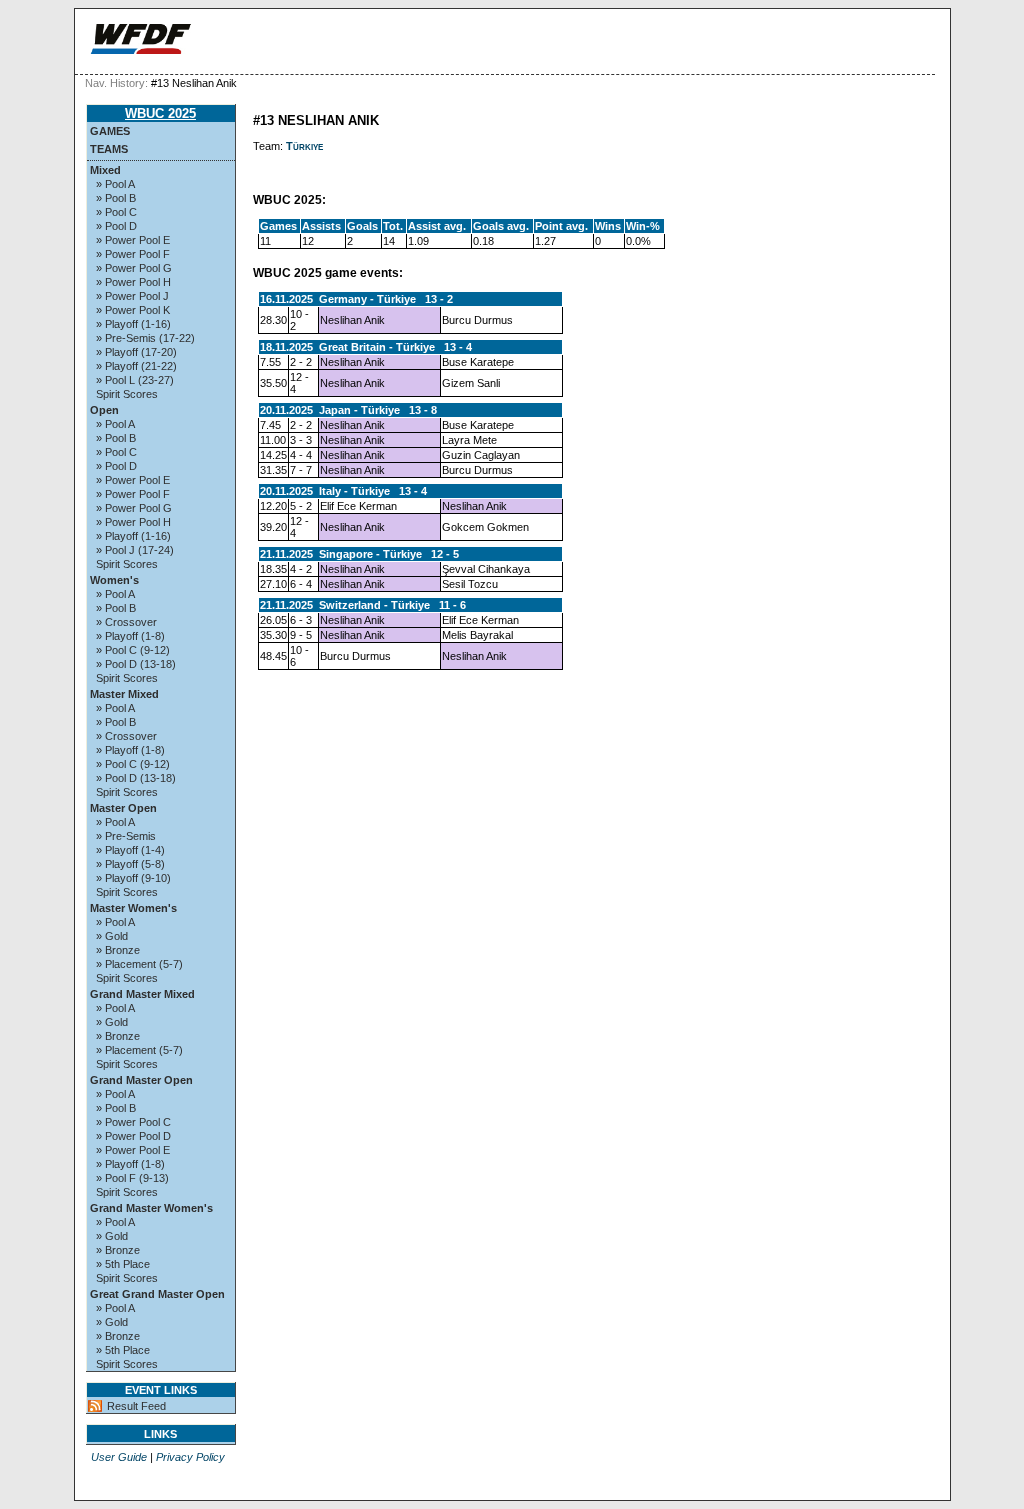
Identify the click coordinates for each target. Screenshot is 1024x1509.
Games (110, 131)
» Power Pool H (133, 282)
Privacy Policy (190, 1457)
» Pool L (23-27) (135, 380)
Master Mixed (124, 694)
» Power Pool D (133, 1136)
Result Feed (136, 1406)
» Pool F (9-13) (132, 1178)
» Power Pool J (132, 296)
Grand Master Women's (151, 1208)
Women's (114, 580)
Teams (109, 149)
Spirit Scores (127, 394)
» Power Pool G (134, 268)
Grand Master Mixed (142, 994)
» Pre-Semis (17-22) (145, 338)
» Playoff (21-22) (136, 366)
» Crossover (126, 622)
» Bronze (118, 950)
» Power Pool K (133, 310)
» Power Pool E (133, 240)
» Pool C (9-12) (133, 650)
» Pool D (116, 226)
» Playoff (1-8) (130, 636)
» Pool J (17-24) (135, 550)
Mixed (105, 170)
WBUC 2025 (160, 113)
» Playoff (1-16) (133, 324)
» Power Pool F (133, 254)
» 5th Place (123, 1264)
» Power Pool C (133, 1122)
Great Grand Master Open (157, 1294)
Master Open (123, 808)
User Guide (119, 1457)
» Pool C (116, 212)
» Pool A (115, 184)
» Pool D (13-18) (136, 664)
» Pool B (116, 198)
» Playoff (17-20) (136, 352)
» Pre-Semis (126, 836)
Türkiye (304, 146)
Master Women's (133, 908)
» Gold (112, 936)
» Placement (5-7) (139, 964)
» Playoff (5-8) (130, 864)
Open (104, 410)
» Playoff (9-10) (133, 878)
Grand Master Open (141, 1080)
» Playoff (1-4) (130, 850)
